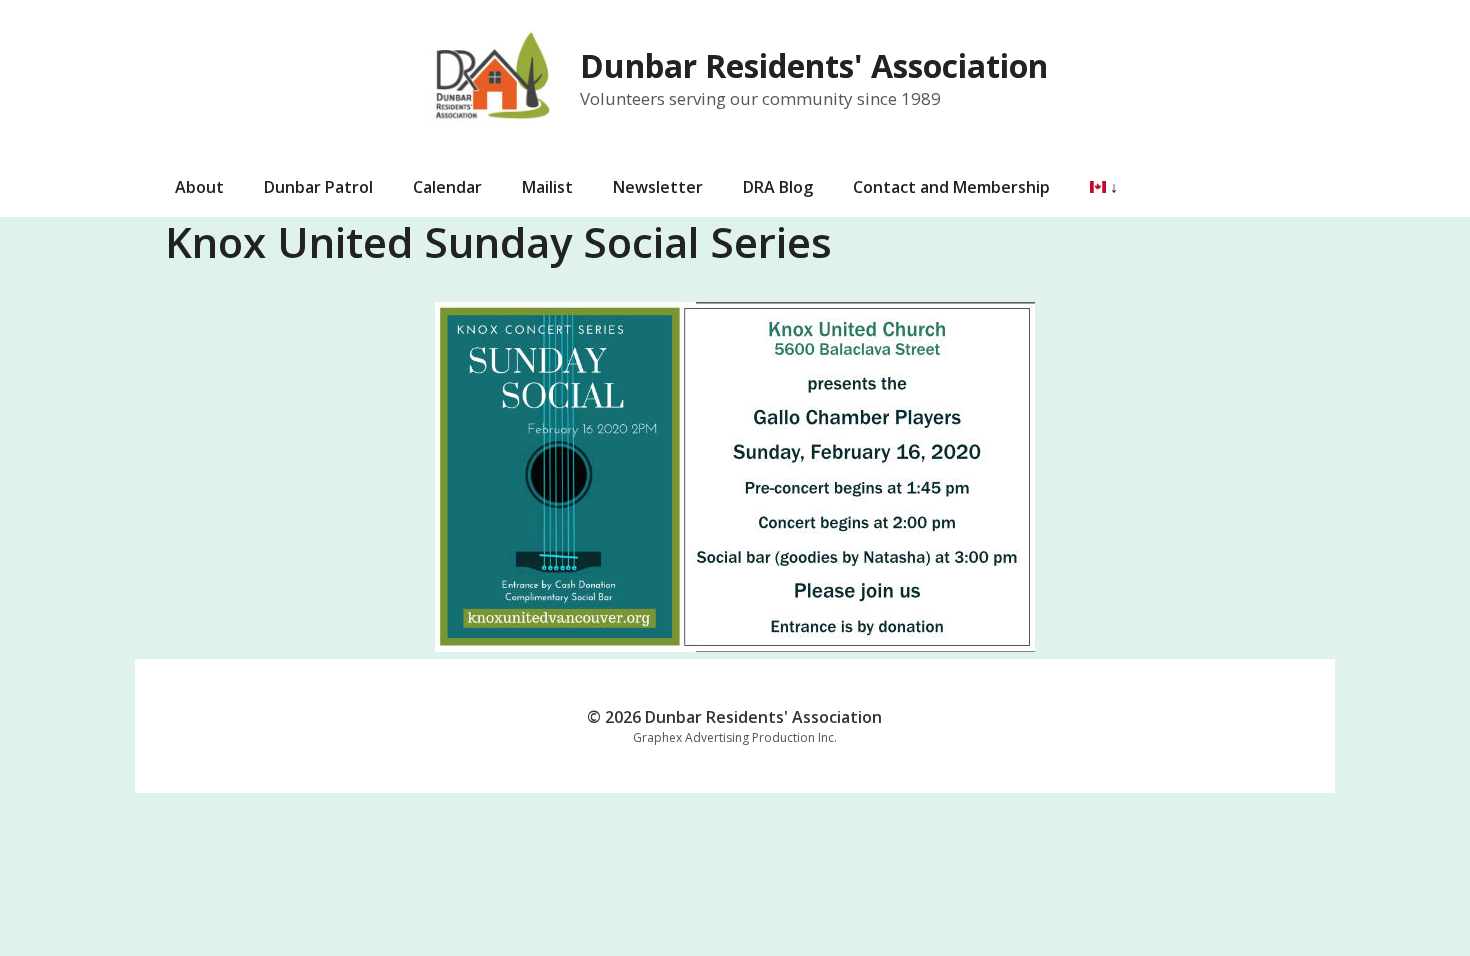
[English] (1094, 187)
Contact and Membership (951, 187)
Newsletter (658, 187)
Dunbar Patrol (318, 187)
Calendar (447, 187)
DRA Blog (778, 187)
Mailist (547, 187)
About (199, 187)
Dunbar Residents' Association (814, 65)
